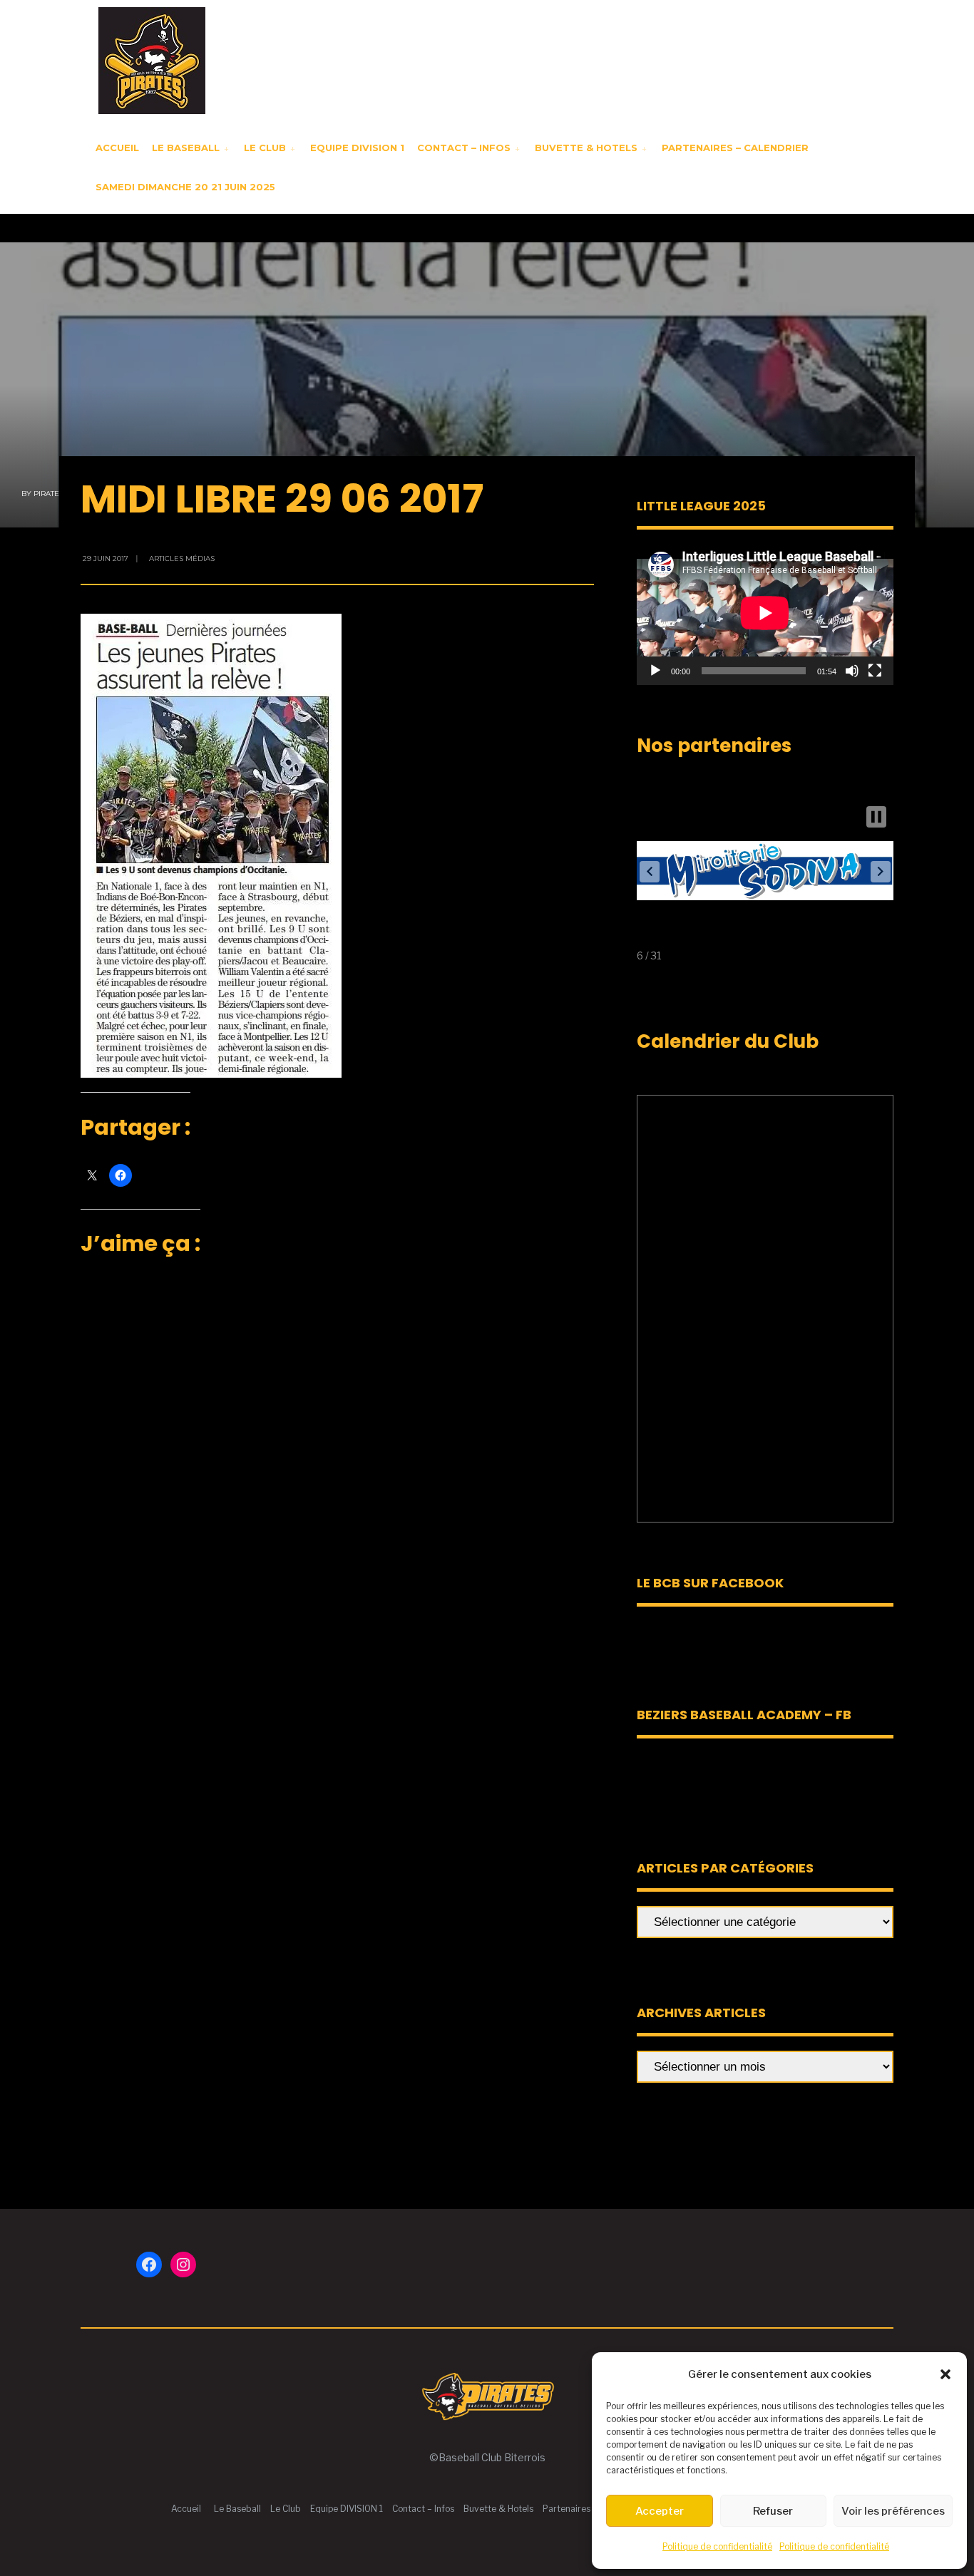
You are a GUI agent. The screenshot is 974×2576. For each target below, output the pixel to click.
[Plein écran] (875, 671)
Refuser (773, 2511)
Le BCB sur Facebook (710, 1583)
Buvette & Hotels (586, 148)
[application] (765, 613)
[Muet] (852, 671)
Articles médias (182, 558)
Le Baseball (186, 148)
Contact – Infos (464, 148)
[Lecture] (655, 671)
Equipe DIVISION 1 (357, 148)
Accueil (117, 148)
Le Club (265, 148)
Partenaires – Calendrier (735, 148)
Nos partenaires (714, 746)
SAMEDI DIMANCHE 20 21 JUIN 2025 (185, 187)
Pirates (48, 494)
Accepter (660, 2511)
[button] (945, 2374)
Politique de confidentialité (717, 2546)
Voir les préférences (893, 2511)
